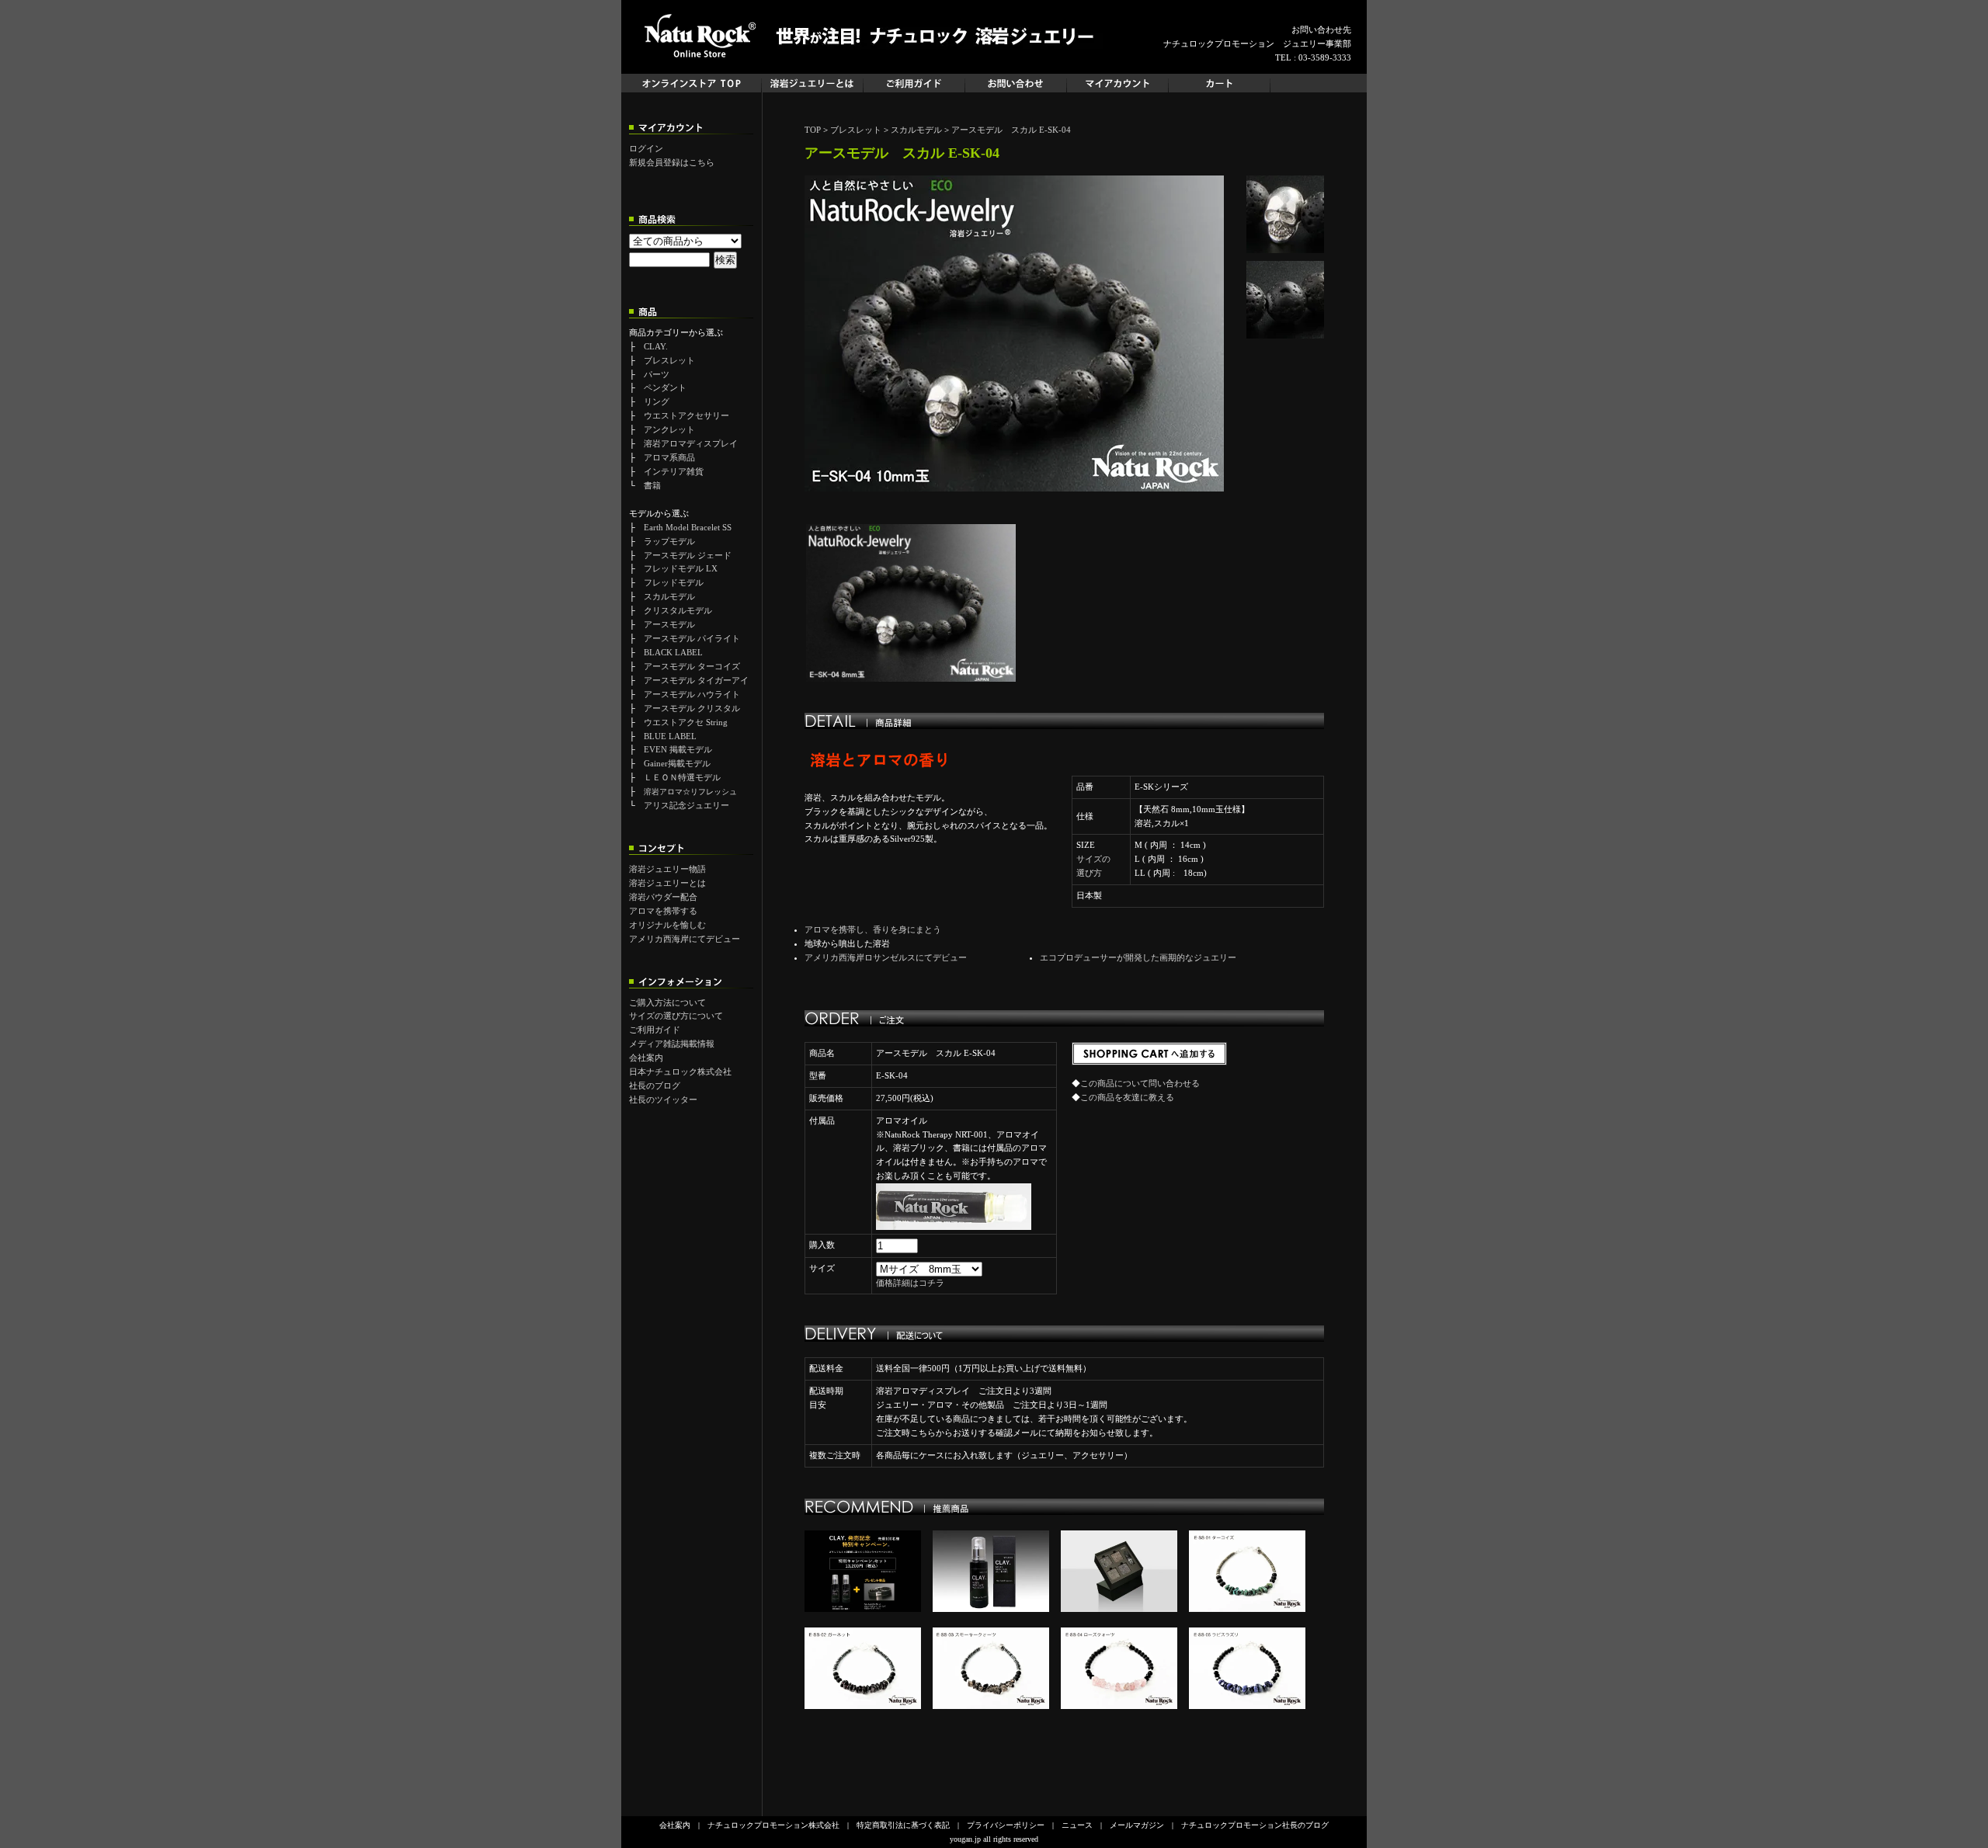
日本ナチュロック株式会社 (680, 1072)
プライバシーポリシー (1006, 1825)
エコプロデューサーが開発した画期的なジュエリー (1138, 957)
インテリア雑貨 (674, 471)
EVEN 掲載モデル (678, 749)
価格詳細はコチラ (910, 1283)
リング (657, 401)
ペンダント (665, 387)
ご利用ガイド (655, 1030)
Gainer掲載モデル (677, 763)
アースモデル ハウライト (692, 694)
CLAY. (656, 346)
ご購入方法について (667, 1002)
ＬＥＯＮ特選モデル (682, 777)
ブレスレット (669, 360)
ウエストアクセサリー (686, 415)
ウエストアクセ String (686, 722)
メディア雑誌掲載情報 (672, 1044)
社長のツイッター (663, 1099)
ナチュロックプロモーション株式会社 (773, 1825)
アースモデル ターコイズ (692, 666)
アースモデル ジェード (688, 555)
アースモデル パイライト (692, 638)
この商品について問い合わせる (1140, 1083)
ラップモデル (669, 541)
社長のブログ (655, 1086)
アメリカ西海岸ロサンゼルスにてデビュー (886, 957)
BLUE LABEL (670, 736)
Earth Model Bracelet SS (688, 527)
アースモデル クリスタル (692, 708)
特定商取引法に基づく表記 (903, 1825)
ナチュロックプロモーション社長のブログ (1255, 1825)
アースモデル (669, 624)
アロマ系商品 (669, 457)
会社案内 (646, 1058)
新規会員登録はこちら (672, 162)
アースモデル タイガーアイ (696, 680)
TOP (813, 130)
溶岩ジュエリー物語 (667, 869)
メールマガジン (1137, 1825)
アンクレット (669, 429)
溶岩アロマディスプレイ (691, 443)
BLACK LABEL (673, 652)
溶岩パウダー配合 (663, 897)
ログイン (646, 148)
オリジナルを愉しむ (667, 925)
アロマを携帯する (663, 911)
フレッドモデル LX (681, 568)
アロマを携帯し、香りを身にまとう (873, 929)
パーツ (657, 374)
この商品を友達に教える (1127, 1097)
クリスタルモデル (678, 610)
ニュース (1077, 1825)
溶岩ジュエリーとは (667, 883)
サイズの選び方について (676, 1016)
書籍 (652, 485)
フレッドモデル (674, 582)
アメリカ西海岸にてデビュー (685, 939)
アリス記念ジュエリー (686, 805)
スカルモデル (669, 596)
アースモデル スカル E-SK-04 (1011, 130)
